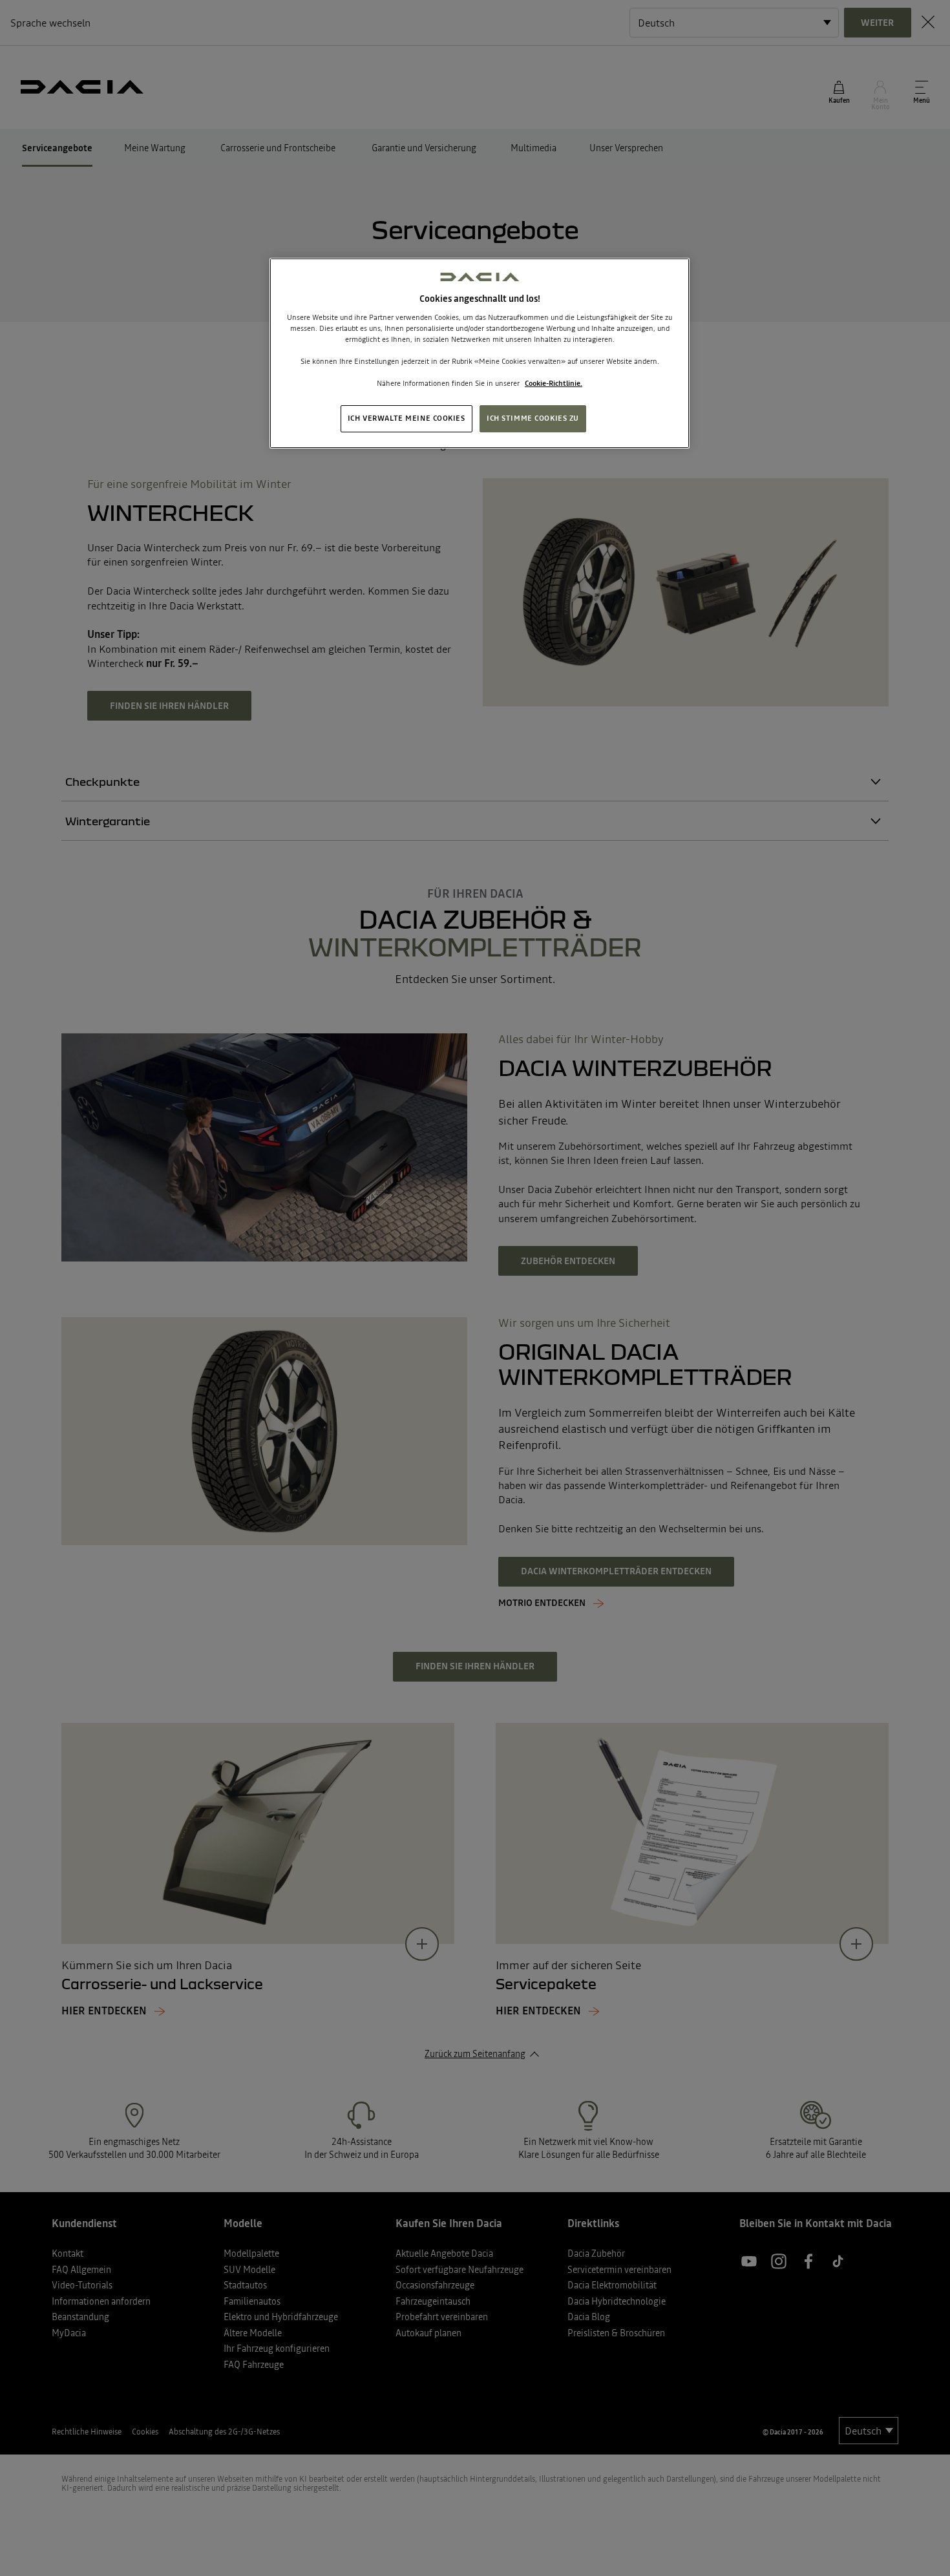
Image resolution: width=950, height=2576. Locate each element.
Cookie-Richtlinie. (554, 383)
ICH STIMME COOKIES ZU (533, 418)
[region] (480, 353)
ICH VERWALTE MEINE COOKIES (406, 418)
